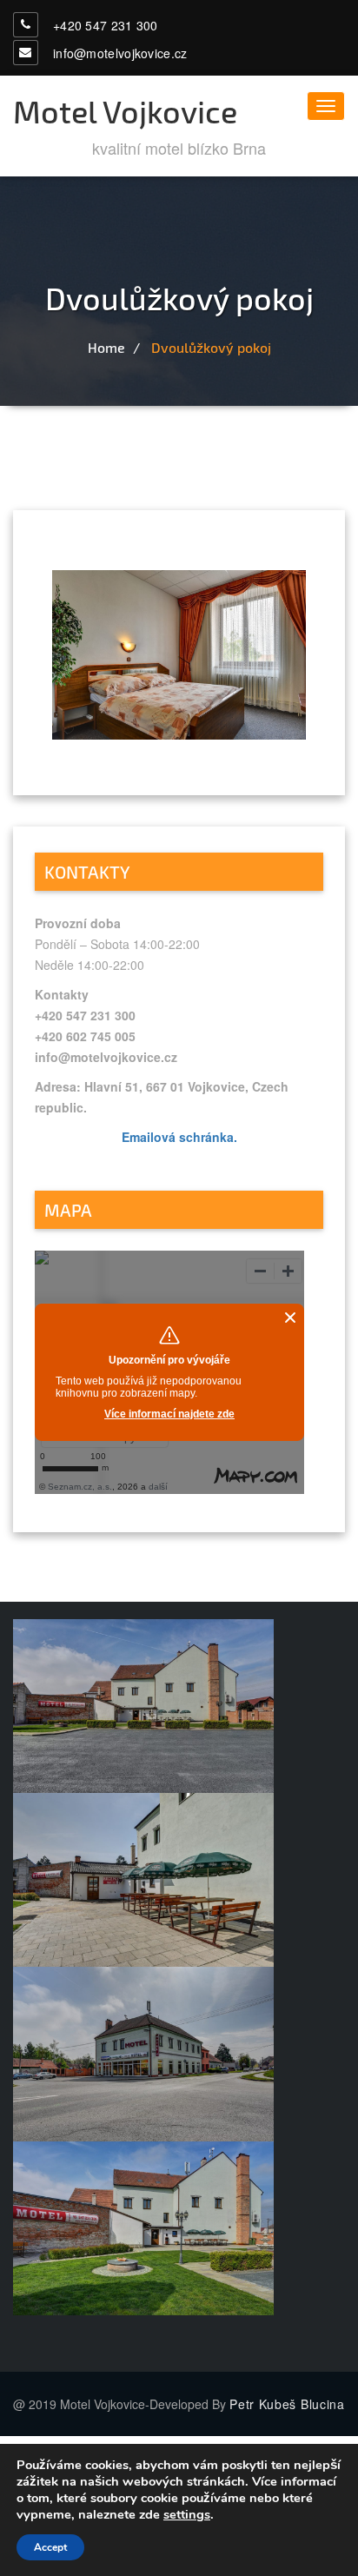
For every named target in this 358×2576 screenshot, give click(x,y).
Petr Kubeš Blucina (287, 2404)
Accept (50, 2547)
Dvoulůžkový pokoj (211, 347)
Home (106, 347)
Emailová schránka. (179, 1137)
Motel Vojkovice (125, 111)
